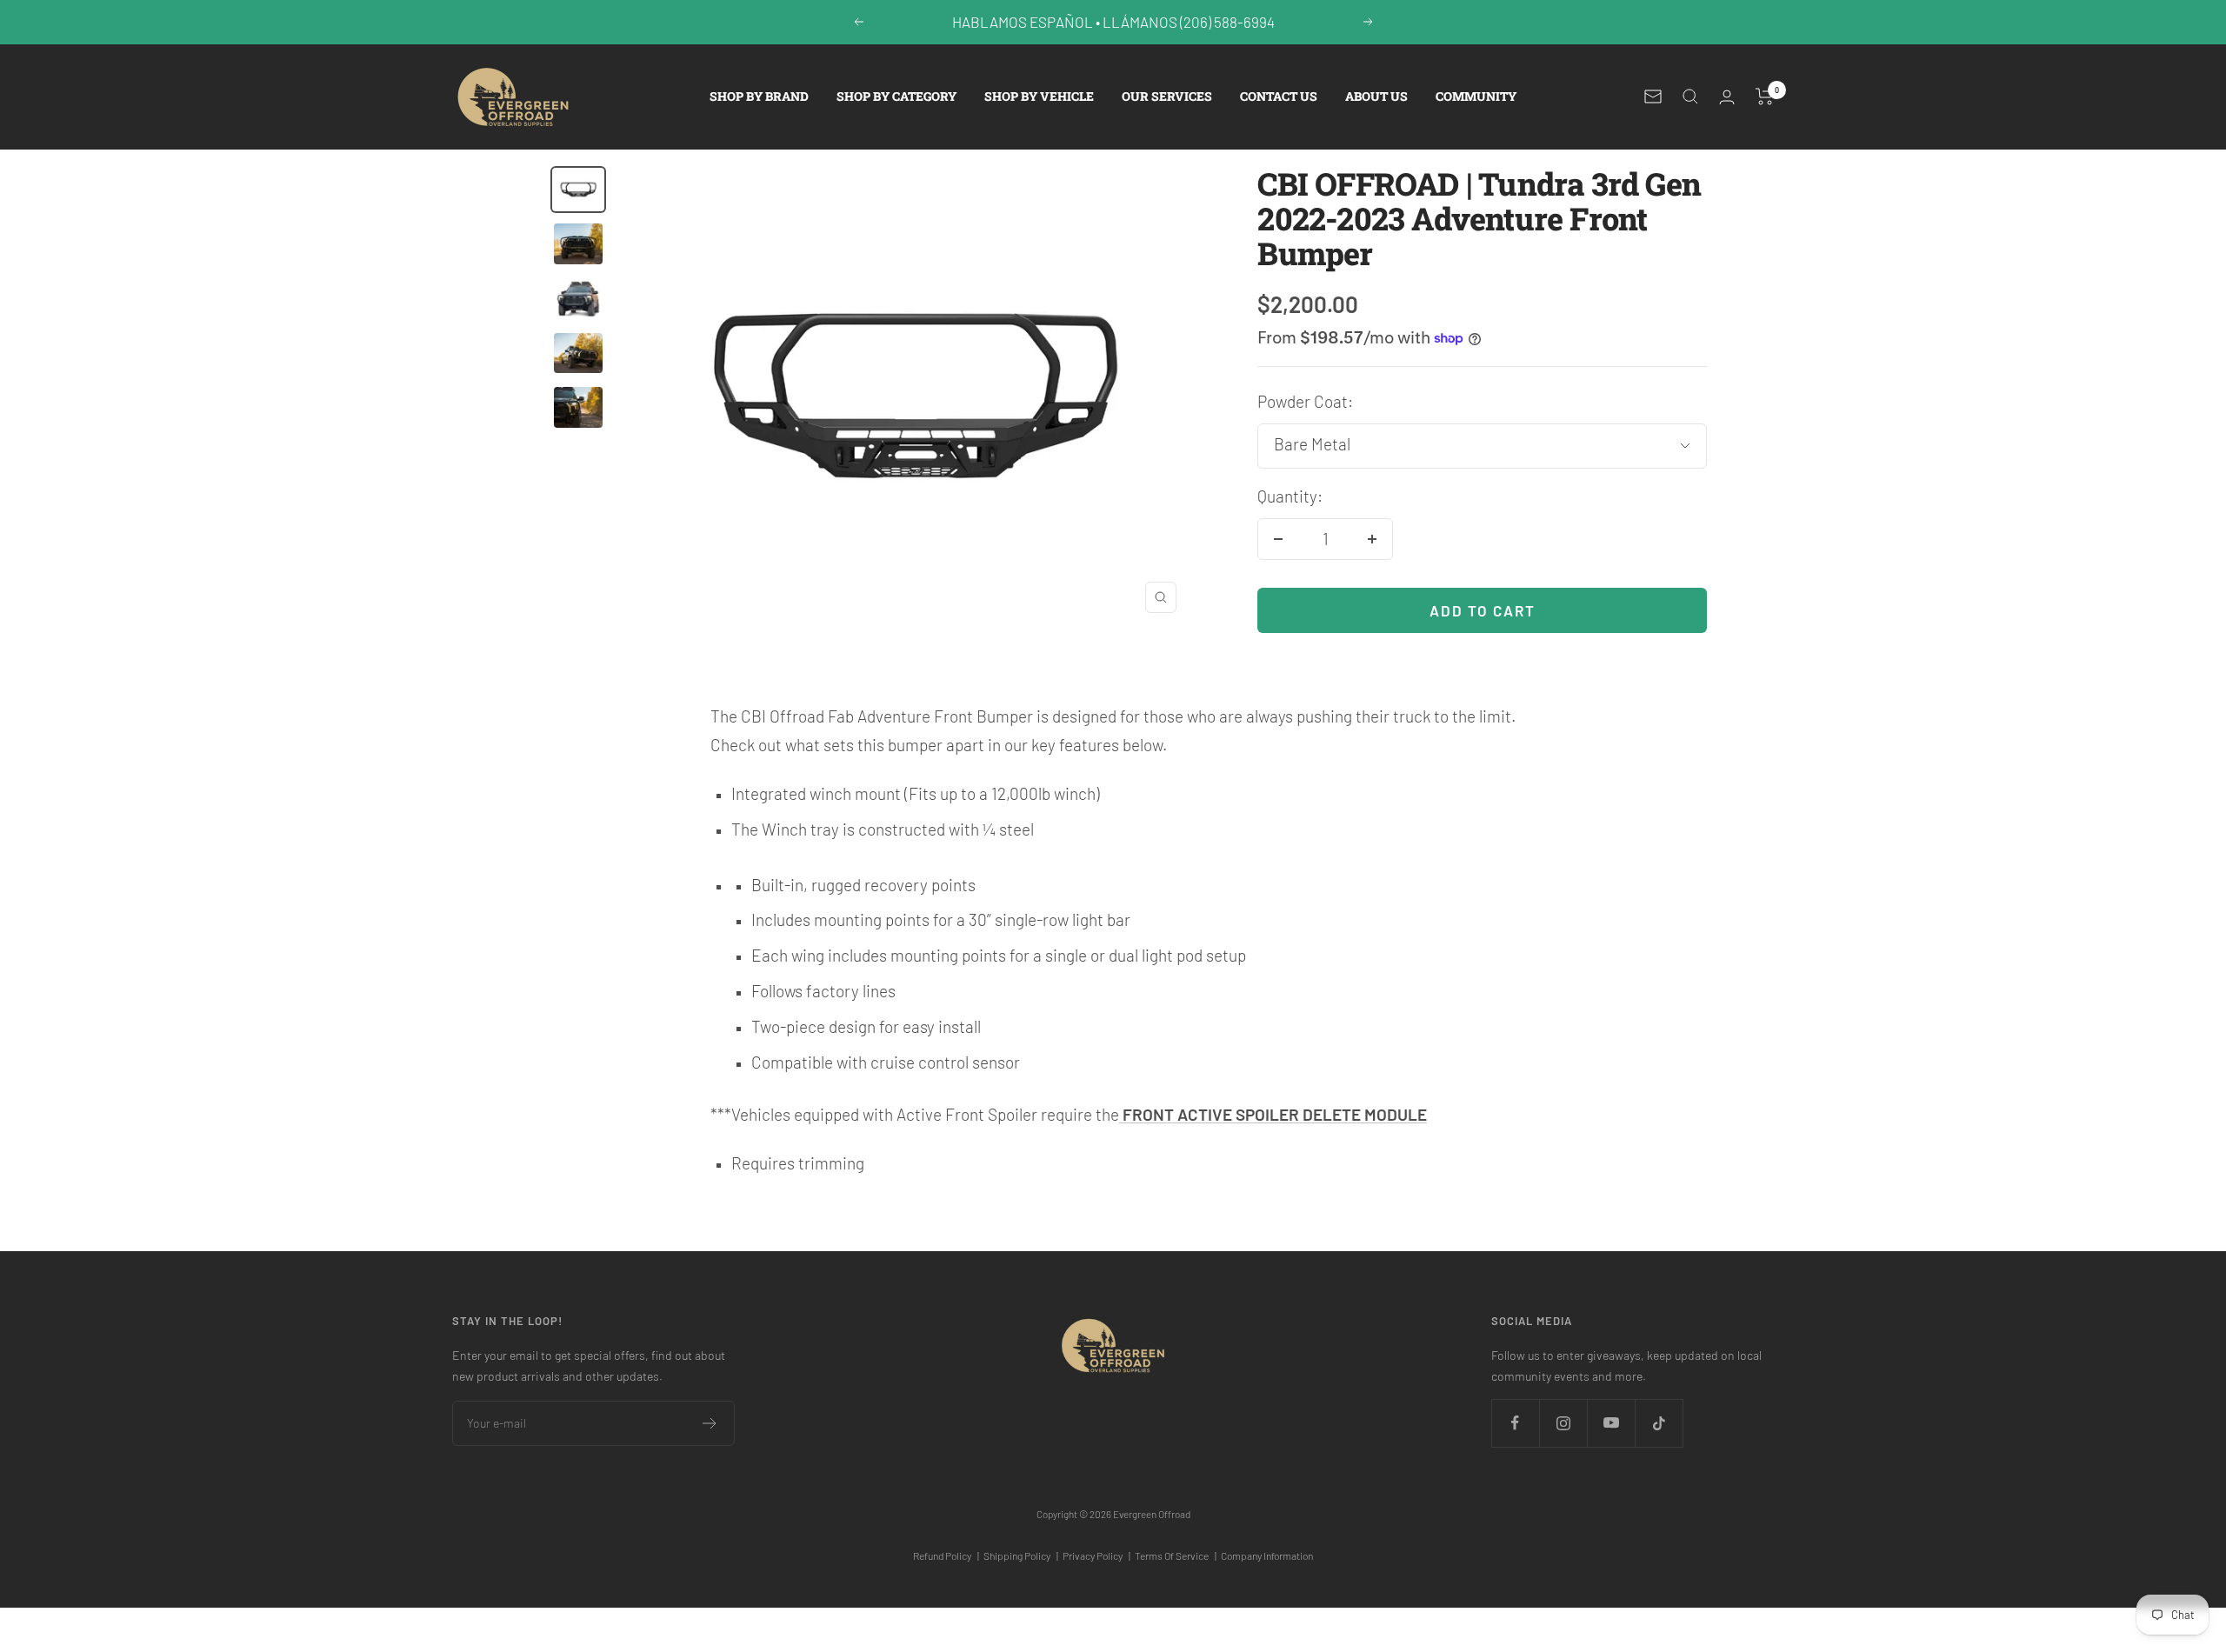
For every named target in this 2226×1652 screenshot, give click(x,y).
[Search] (1690, 97)
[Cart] (1765, 97)
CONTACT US (1279, 96)
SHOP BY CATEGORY (896, 96)
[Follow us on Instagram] (1563, 1423)
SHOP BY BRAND (759, 96)
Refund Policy (946, 1555)
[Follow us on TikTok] (1659, 1423)
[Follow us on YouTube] (1611, 1423)
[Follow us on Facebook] (1515, 1423)
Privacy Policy (1096, 1555)
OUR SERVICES (1167, 96)
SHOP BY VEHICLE (1039, 96)
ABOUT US (1376, 96)
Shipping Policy (1021, 1555)
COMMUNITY (1476, 96)
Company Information (1267, 1555)
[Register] (710, 1423)
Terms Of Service (1176, 1555)
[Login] (1727, 97)
